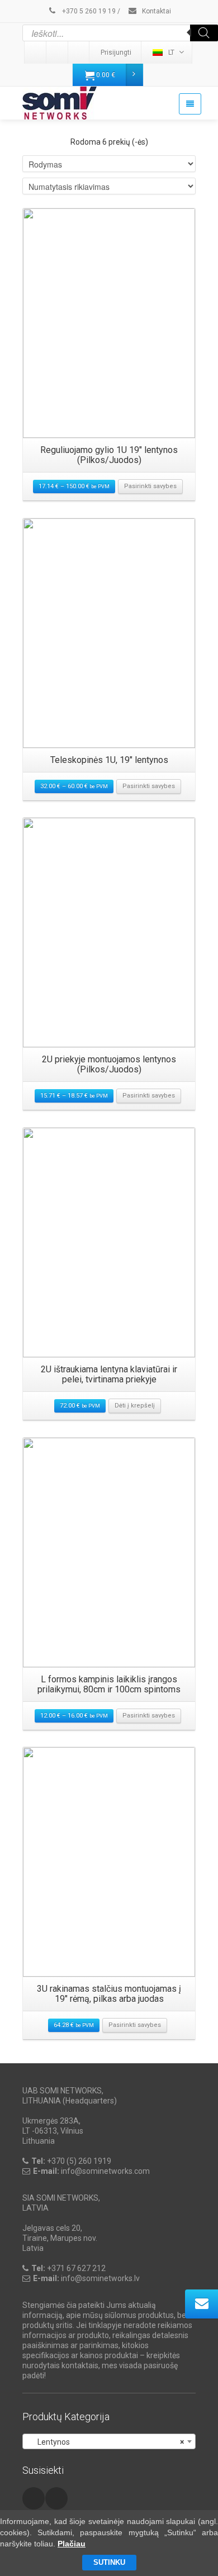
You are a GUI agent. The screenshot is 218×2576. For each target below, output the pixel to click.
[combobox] (109, 2441)
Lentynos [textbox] (106, 2442)
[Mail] (58, 53)
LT (171, 53)
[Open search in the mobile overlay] (120, 33)
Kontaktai (156, 11)
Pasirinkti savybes (150, 486)
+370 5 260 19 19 (88, 11)
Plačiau (72, 2544)
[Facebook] (79, 53)
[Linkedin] (36, 53)
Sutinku (109, 2562)
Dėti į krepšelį (135, 1406)
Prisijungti (116, 53)
